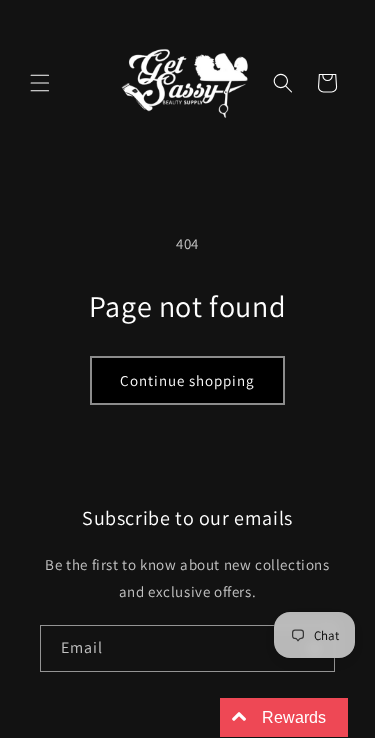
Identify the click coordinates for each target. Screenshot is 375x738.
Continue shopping (187, 380)
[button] (40, 83)
